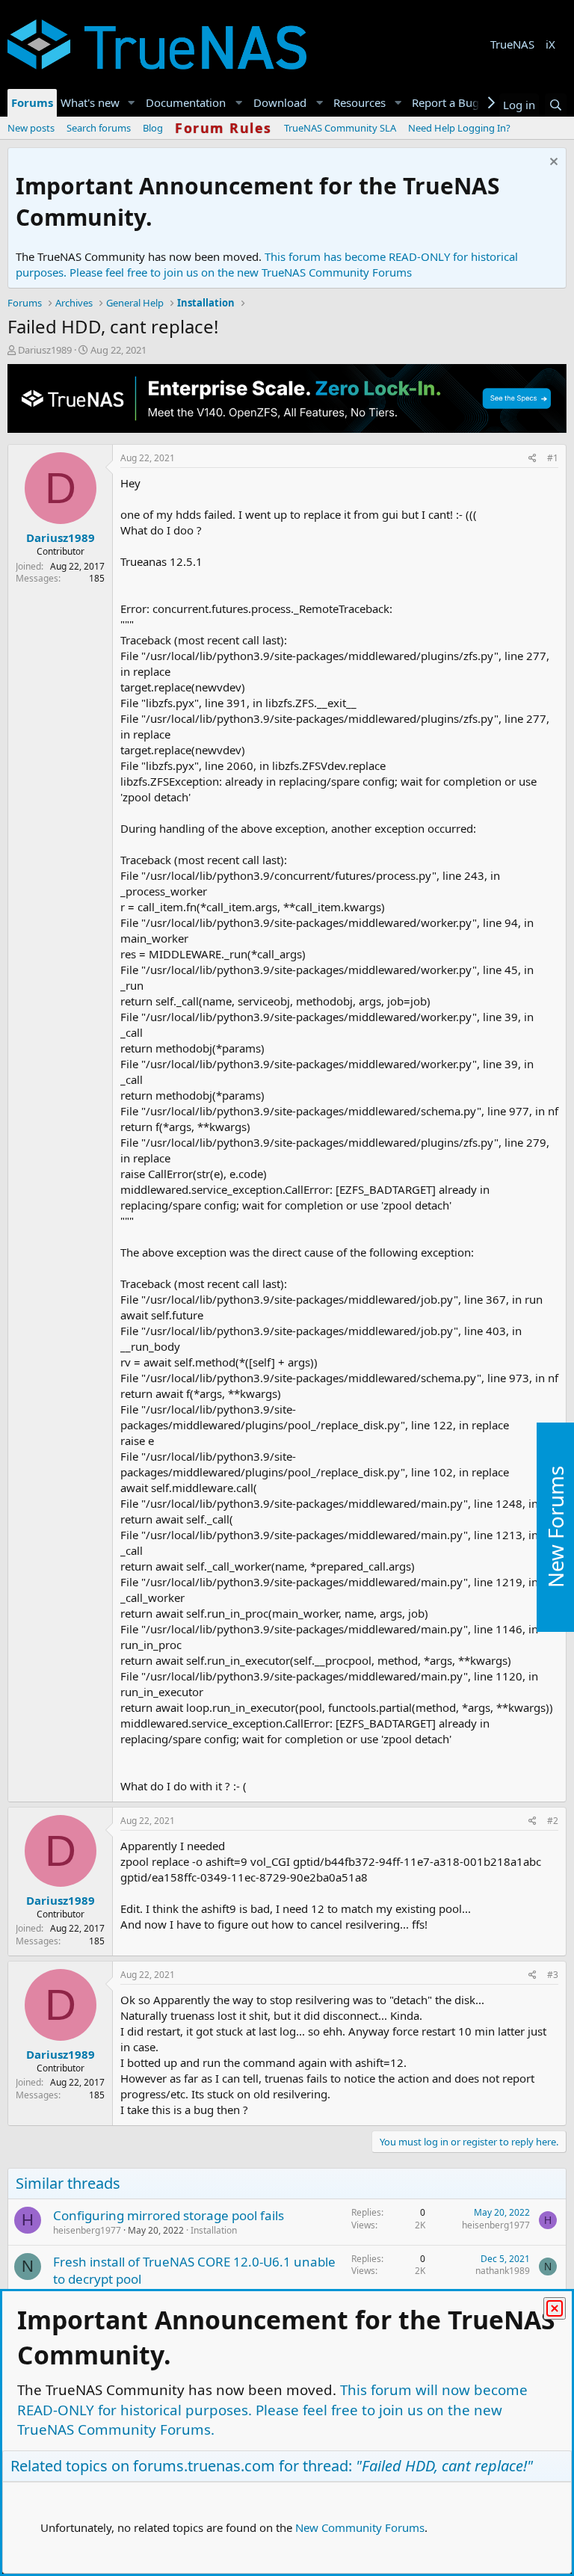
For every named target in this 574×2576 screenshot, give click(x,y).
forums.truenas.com (204, 2466)
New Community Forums (360, 2527)
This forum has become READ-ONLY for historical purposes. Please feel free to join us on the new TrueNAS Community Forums (267, 264)
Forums (32, 102)
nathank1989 (503, 2271)
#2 (553, 1821)
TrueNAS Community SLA (340, 128)
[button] (132, 103)
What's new (90, 102)
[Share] (533, 459)
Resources (359, 102)
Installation (214, 2230)
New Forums (555, 1527)
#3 (553, 1975)
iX (550, 44)
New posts (31, 128)
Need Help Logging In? (459, 128)
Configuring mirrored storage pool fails (169, 2215)
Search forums (99, 128)
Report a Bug (445, 102)
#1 (553, 458)
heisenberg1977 (87, 2230)
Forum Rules (223, 128)
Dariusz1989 (45, 350)
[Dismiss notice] (552, 163)
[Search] (556, 105)
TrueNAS (512, 44)
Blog (153, 128)
